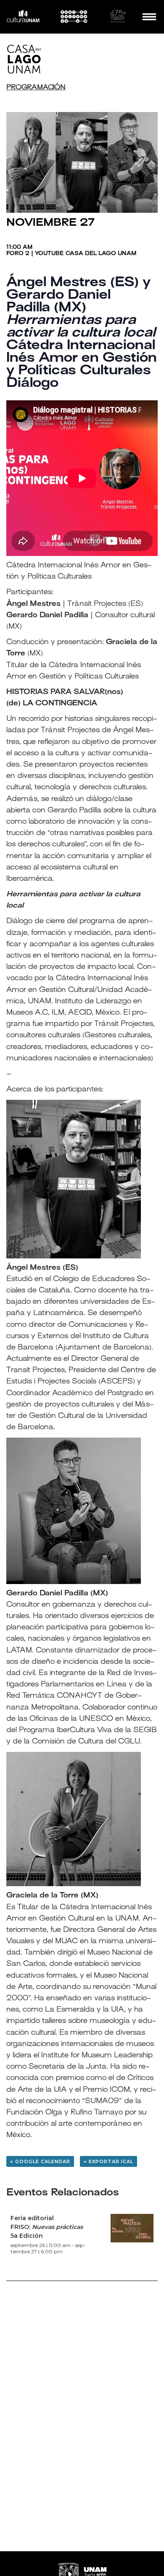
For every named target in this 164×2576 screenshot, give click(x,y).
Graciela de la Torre (42, 1896)
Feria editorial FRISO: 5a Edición (47, 2227)
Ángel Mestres (33, 1268)
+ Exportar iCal (108, 2161)
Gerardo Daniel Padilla (47, 1594)
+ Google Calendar (40, 2161)
